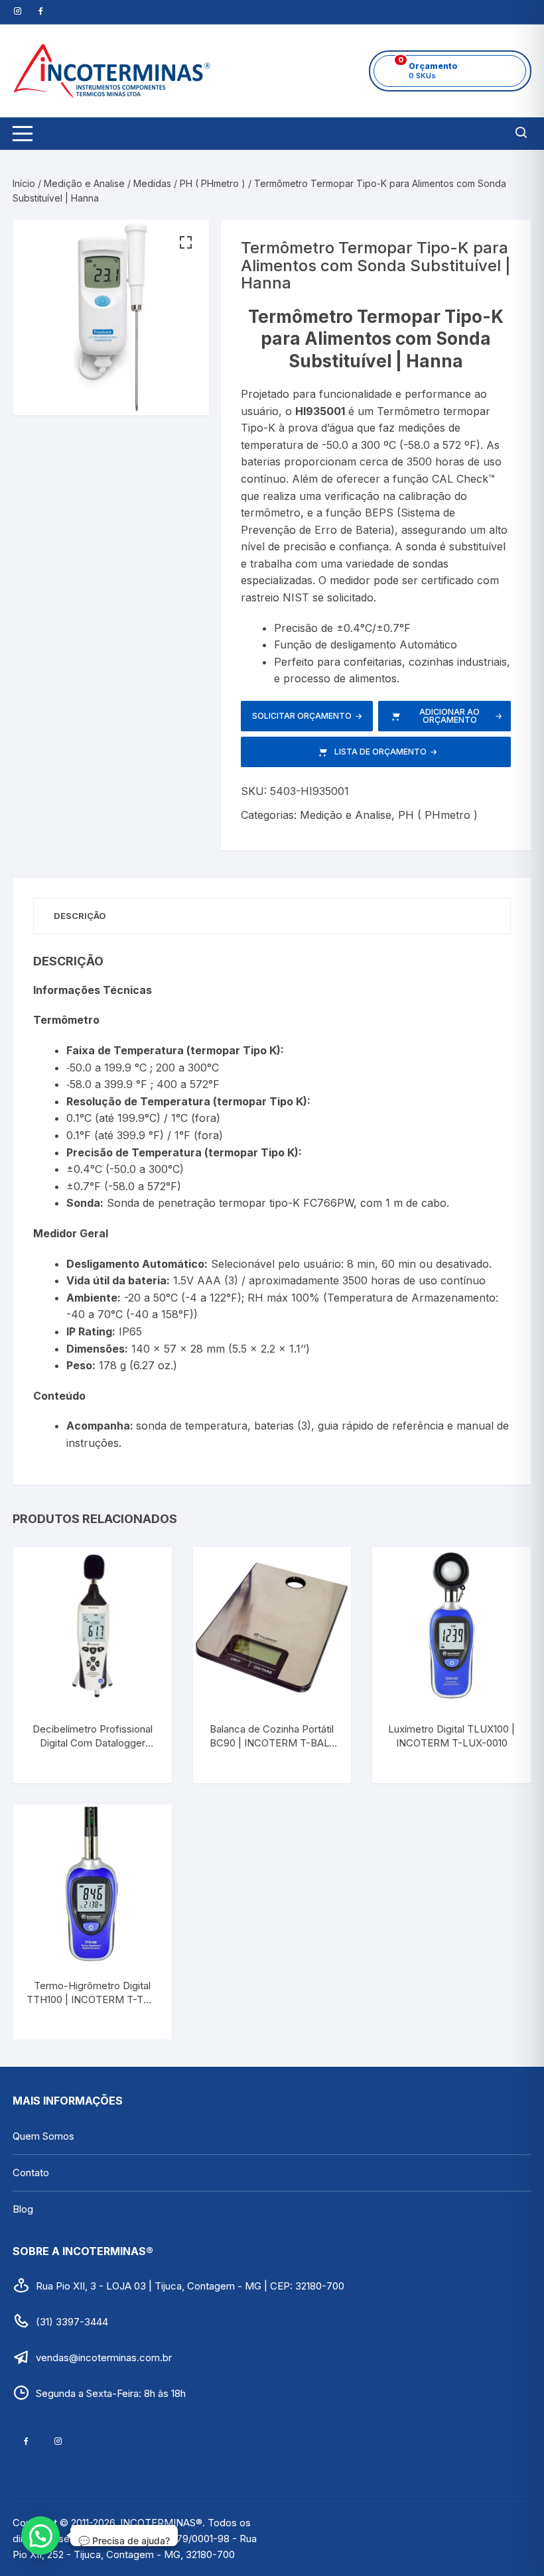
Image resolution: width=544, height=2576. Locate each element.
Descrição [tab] (80, 916)
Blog (23, 2209)
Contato (31, 2173)
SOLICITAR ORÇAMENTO (307, 716)
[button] (186, 243)
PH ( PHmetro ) (213, 183)
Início (24, 183)
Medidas (152, 183)
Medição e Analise (84, 183)
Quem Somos (43, 2136)
